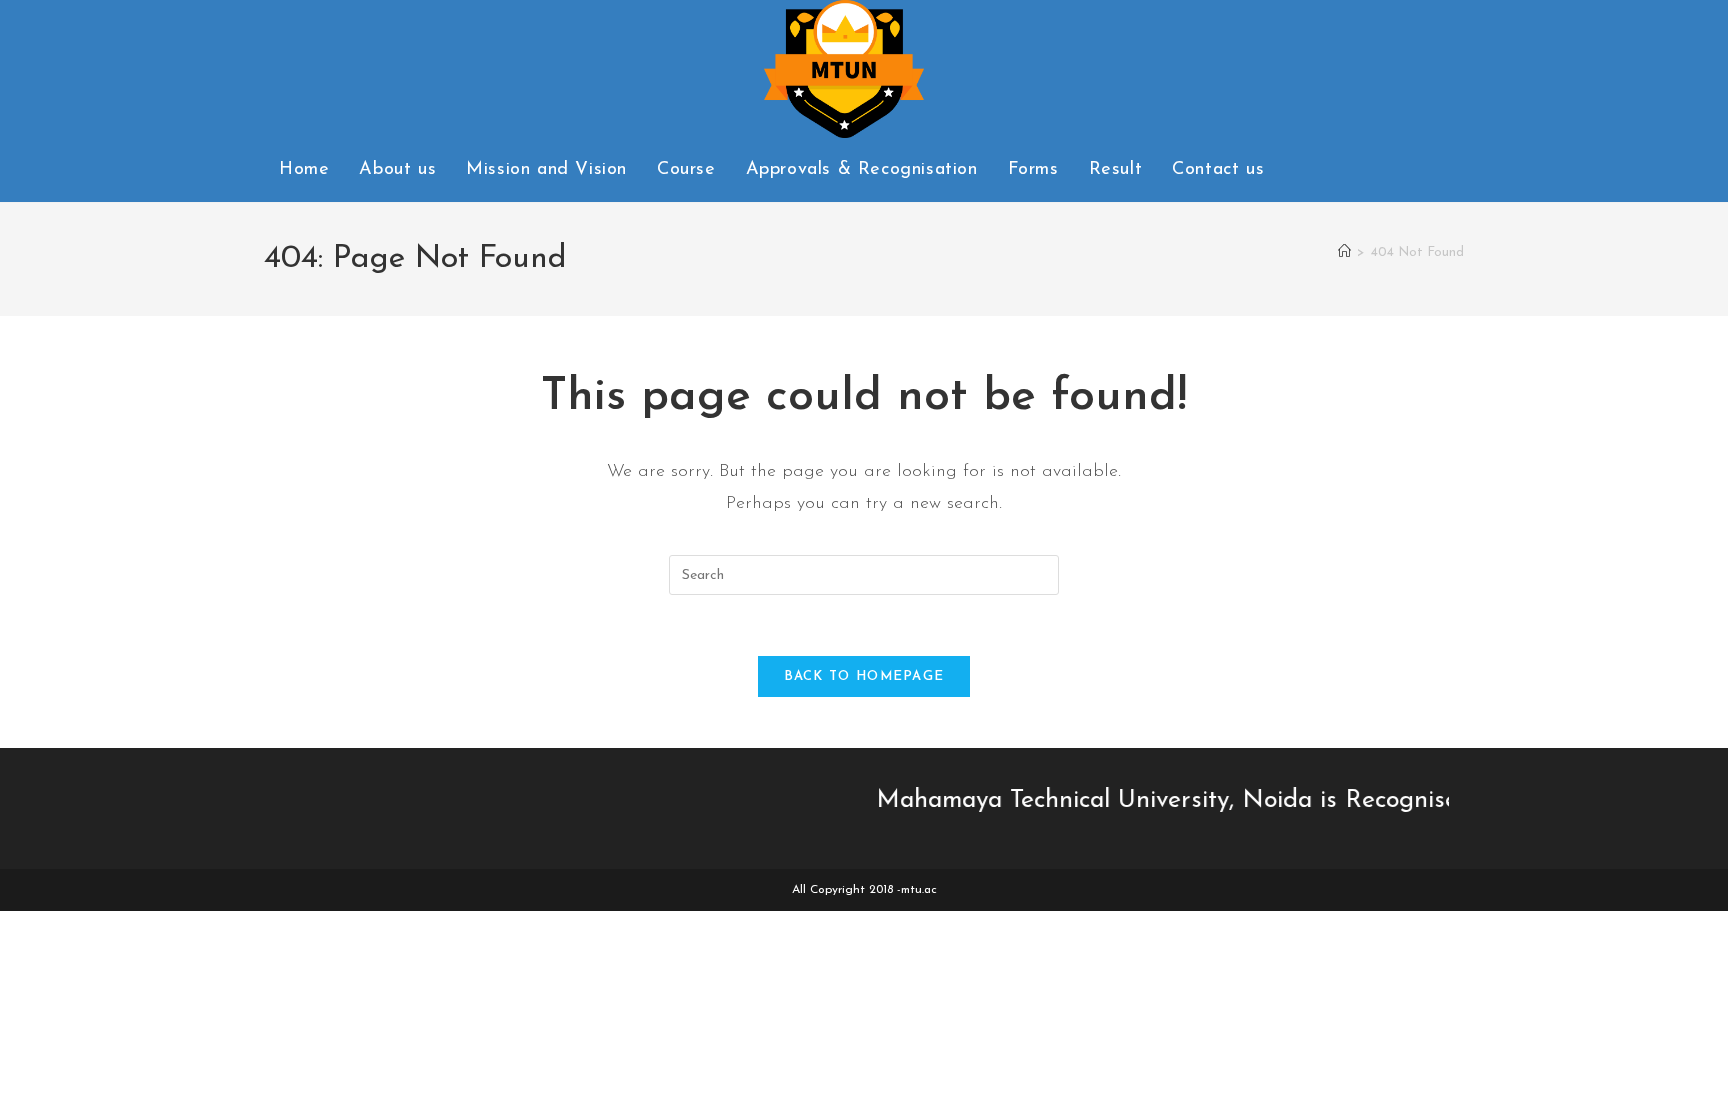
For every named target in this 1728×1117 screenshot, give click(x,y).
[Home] (1344, 252)
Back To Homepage (864, 676)
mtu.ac (919, 890)
